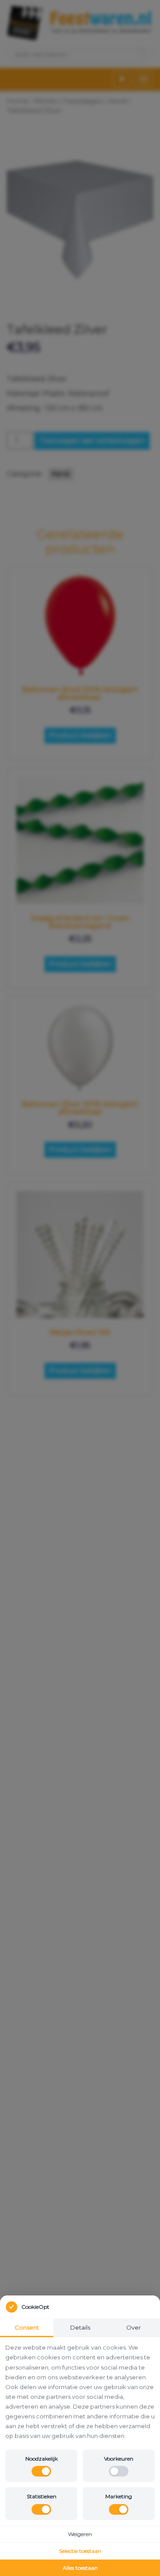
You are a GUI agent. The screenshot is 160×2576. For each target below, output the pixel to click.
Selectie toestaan (80, 2551)
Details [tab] (80, 2327)
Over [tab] (134, 2327)
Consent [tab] (27, 2327)
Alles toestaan (80, 2568)
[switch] (41, 2471)
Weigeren (80, 2534)
